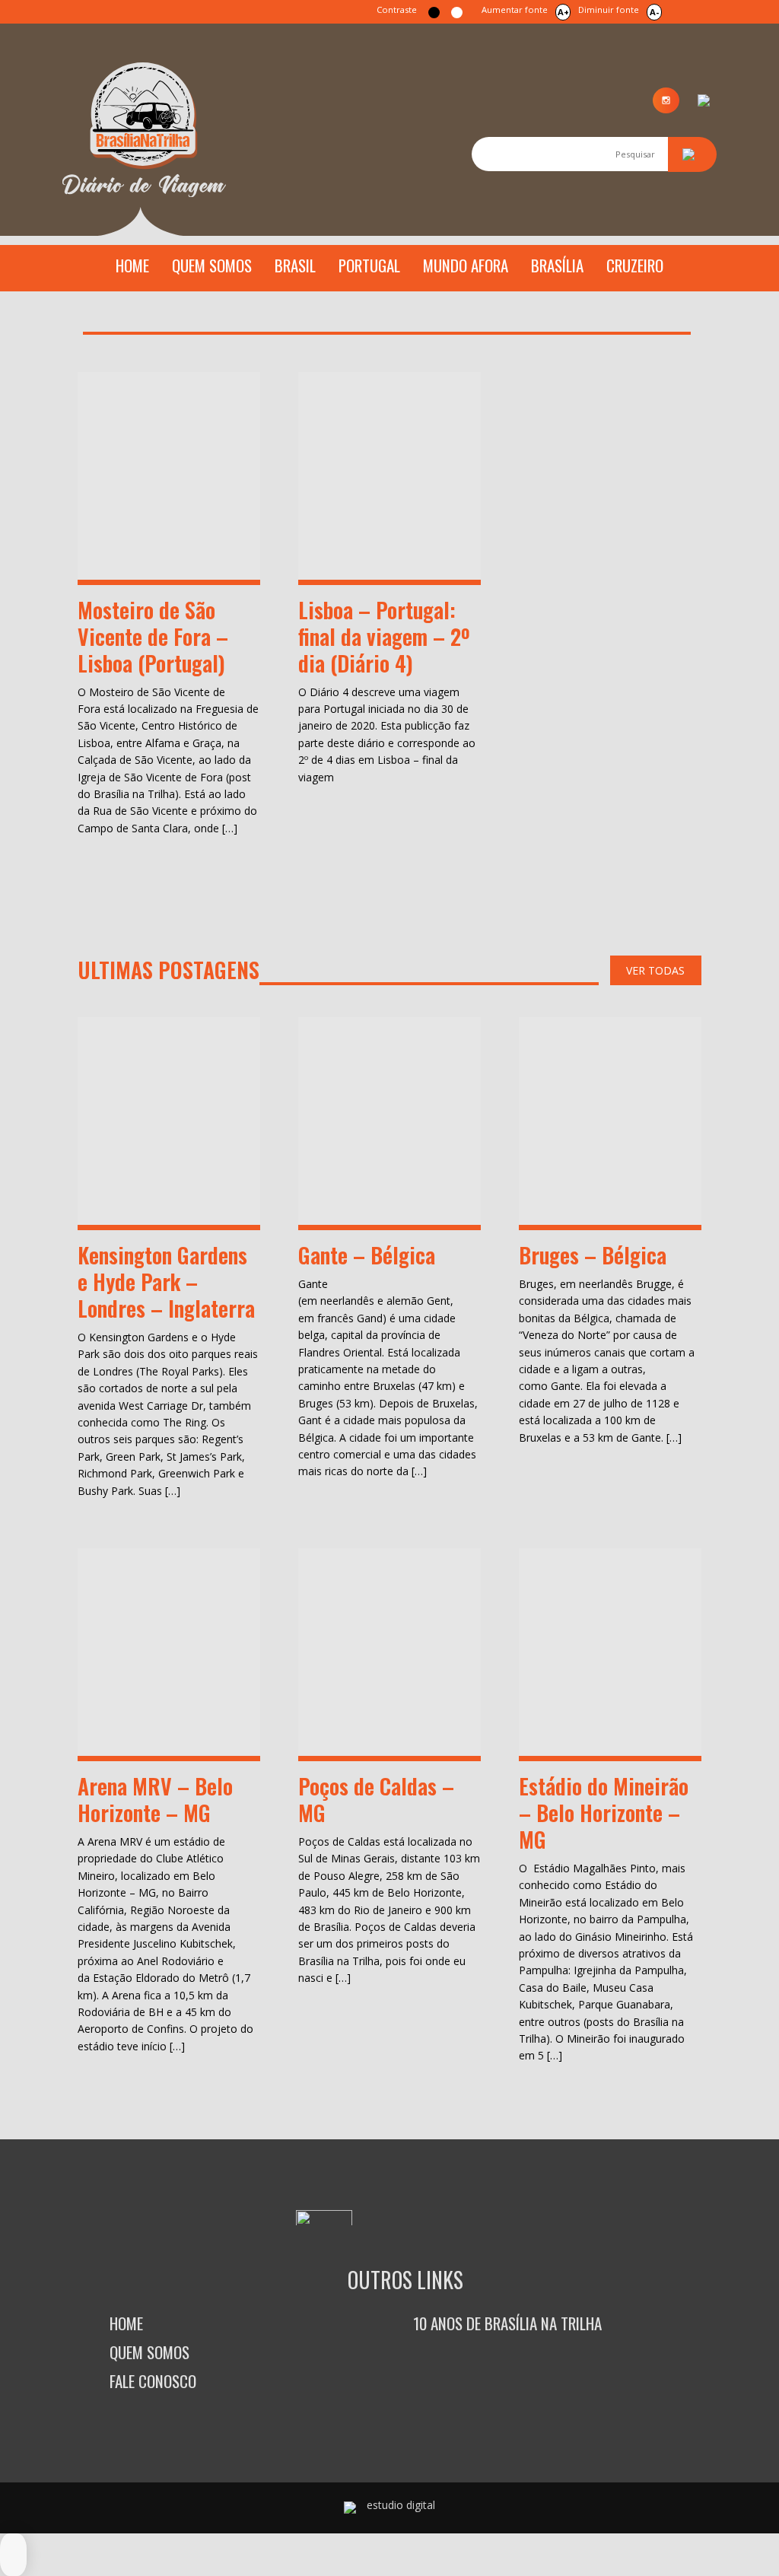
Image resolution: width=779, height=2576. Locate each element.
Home (132, 265)
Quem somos (212, 265)
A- (654, 12)
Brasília (557, 265)
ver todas (655, 970)
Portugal (369, 265)
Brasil (295, 265)
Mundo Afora (466, 265)
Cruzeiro (635, 265)
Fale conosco (153, 2381)
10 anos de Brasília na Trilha (507, 2323)
